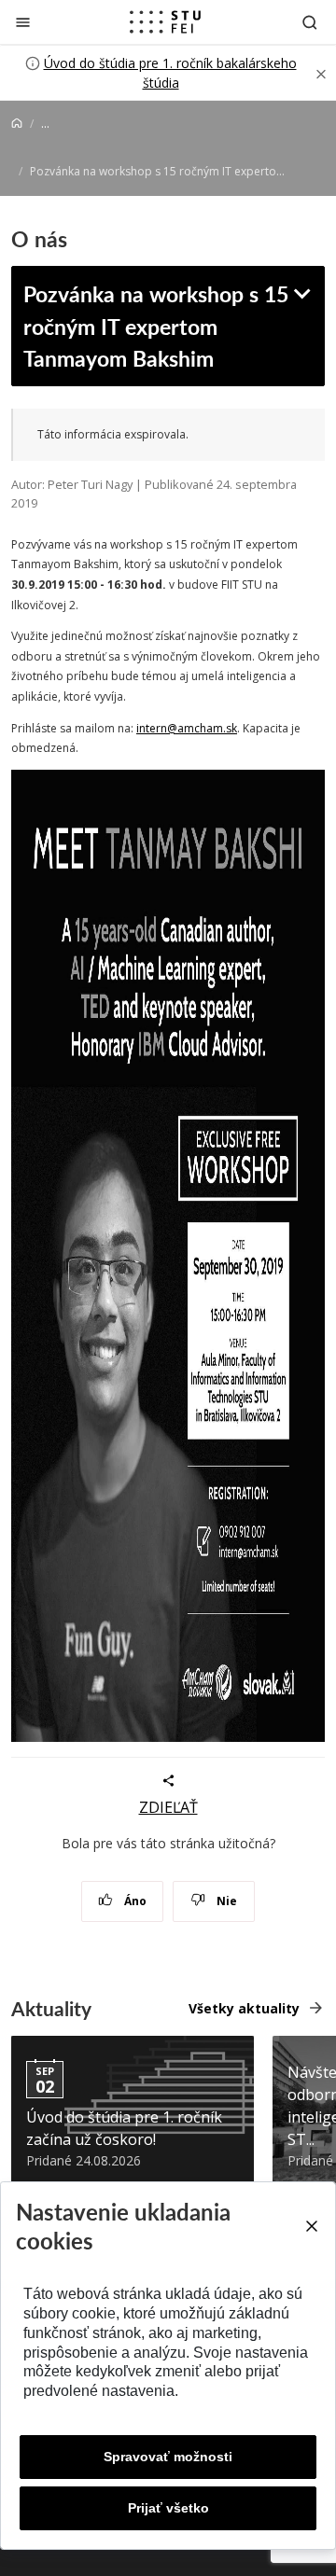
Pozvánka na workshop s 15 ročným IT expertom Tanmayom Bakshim (156, 326)
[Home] (17, 124)
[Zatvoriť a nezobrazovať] (321, 73)
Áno (134, 1901)
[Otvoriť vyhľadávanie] (310, 22)
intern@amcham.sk (187, 728)
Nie (225, 1901)
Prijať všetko (168, 2508)
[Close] (311, 2226)
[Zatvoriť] (23, 22)
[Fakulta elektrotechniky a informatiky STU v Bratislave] (165, 22)
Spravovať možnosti (168, 2457)
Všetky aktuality (244, 2008)
